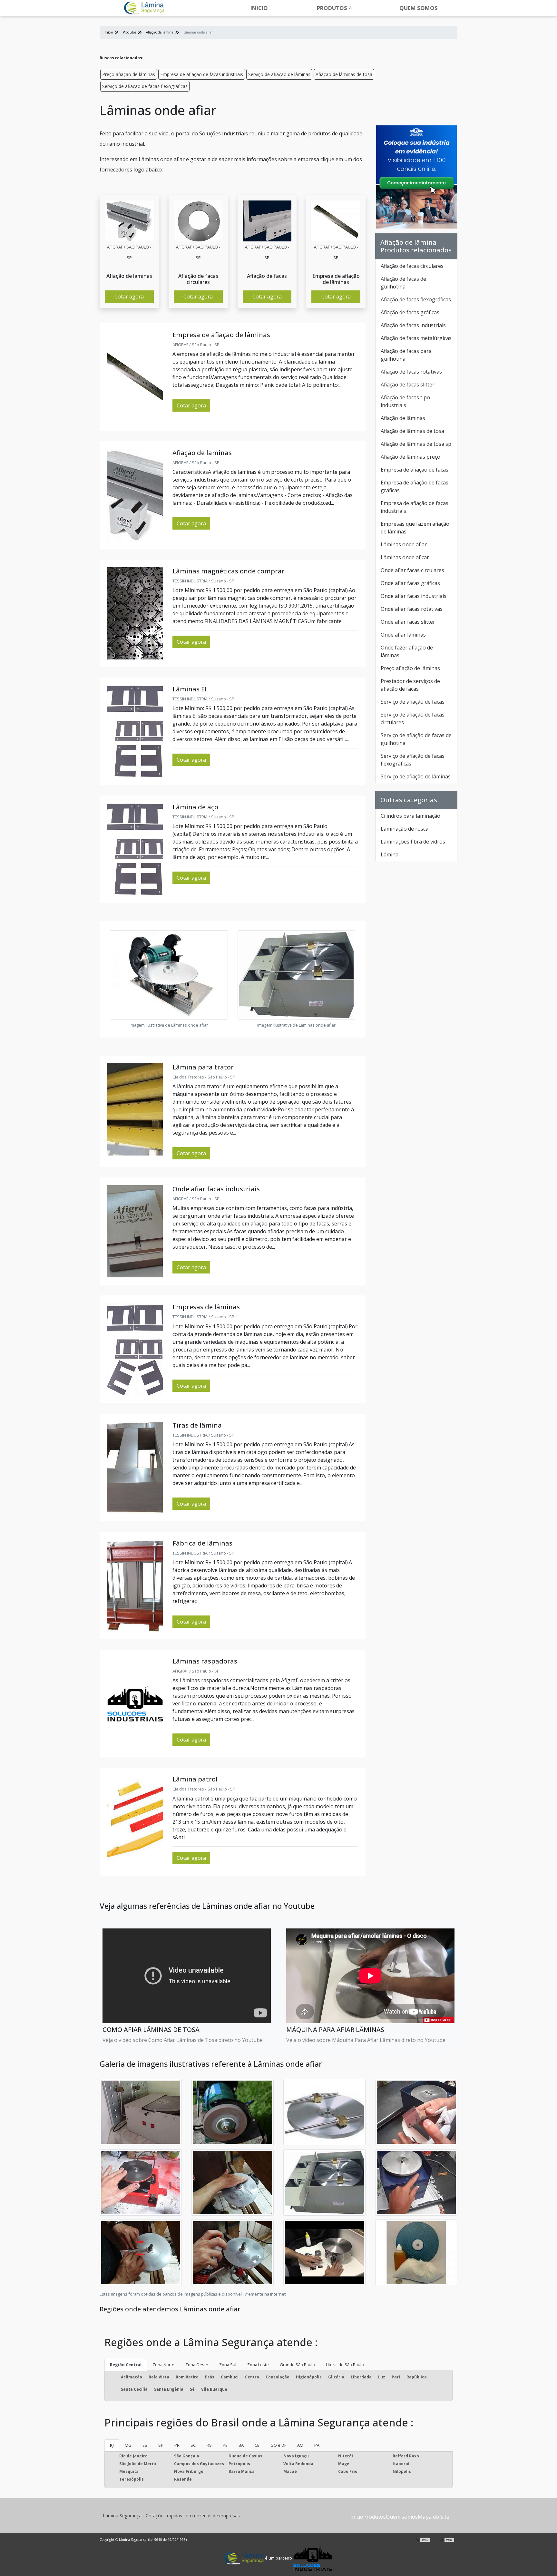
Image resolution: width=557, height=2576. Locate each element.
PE (225, 2445)
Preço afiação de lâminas (129, 74)
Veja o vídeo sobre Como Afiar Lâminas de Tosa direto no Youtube (183, 2040)
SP (161, 2445)
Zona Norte (163, 2365)
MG (128, 2445)
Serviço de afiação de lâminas (279, 74)
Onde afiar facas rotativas (412, 609)
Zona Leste (258, 2365)
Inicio (259, 8)
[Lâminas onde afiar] (129, 221)
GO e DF (278, 2445)
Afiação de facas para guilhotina (406, 355)
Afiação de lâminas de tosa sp (416, 444)
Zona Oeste (197, 2365)
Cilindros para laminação (410, 816)
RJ (112, 2445)
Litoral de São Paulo (345, 2365)
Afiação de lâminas (403, 418)
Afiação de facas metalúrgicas (416, 338)
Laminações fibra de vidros (413, 842)
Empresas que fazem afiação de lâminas (415, 528)
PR (177, 2445)
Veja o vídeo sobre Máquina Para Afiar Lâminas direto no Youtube (366, 2040)
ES (145, 2445)
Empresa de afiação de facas (415, 470)
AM (300, 2445)
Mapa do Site (434, 2517)
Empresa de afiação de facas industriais (202, 74)
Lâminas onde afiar (404, 544)
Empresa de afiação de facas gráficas (415, 486)
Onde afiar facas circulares (412, 570)
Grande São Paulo (297, 2365)
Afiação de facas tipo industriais (405, 401)
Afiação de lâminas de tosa (344, 74)
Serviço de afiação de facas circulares (413, 718)
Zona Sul (228, 2365)
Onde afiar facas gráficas (410, 583)
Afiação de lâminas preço (410, 457)
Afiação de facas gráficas (410, 312)
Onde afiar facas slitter (408, 622)
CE (257, 2445)
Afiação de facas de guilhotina (403, 283)
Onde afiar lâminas (403, 635)
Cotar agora (129, 297)
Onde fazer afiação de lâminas (407, 651)
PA (317, 2445)
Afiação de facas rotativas (411, 372)
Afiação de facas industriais (413, 325)
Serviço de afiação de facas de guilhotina (416, 739)
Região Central (126, 2365)
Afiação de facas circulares (412, 266)
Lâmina (390, 854)
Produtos (332, 8)
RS (209, 2445)
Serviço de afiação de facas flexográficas (145, 86)
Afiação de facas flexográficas (416, 299)
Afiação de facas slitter (408, 385)
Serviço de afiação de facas (413, 702)
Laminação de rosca (405, 829)
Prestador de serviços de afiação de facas (410, 685)
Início (357, 2517)
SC (193, 2445)
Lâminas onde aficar (405, 557)
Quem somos (419, 8)
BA (241, 2445)
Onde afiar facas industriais (414, 596)
